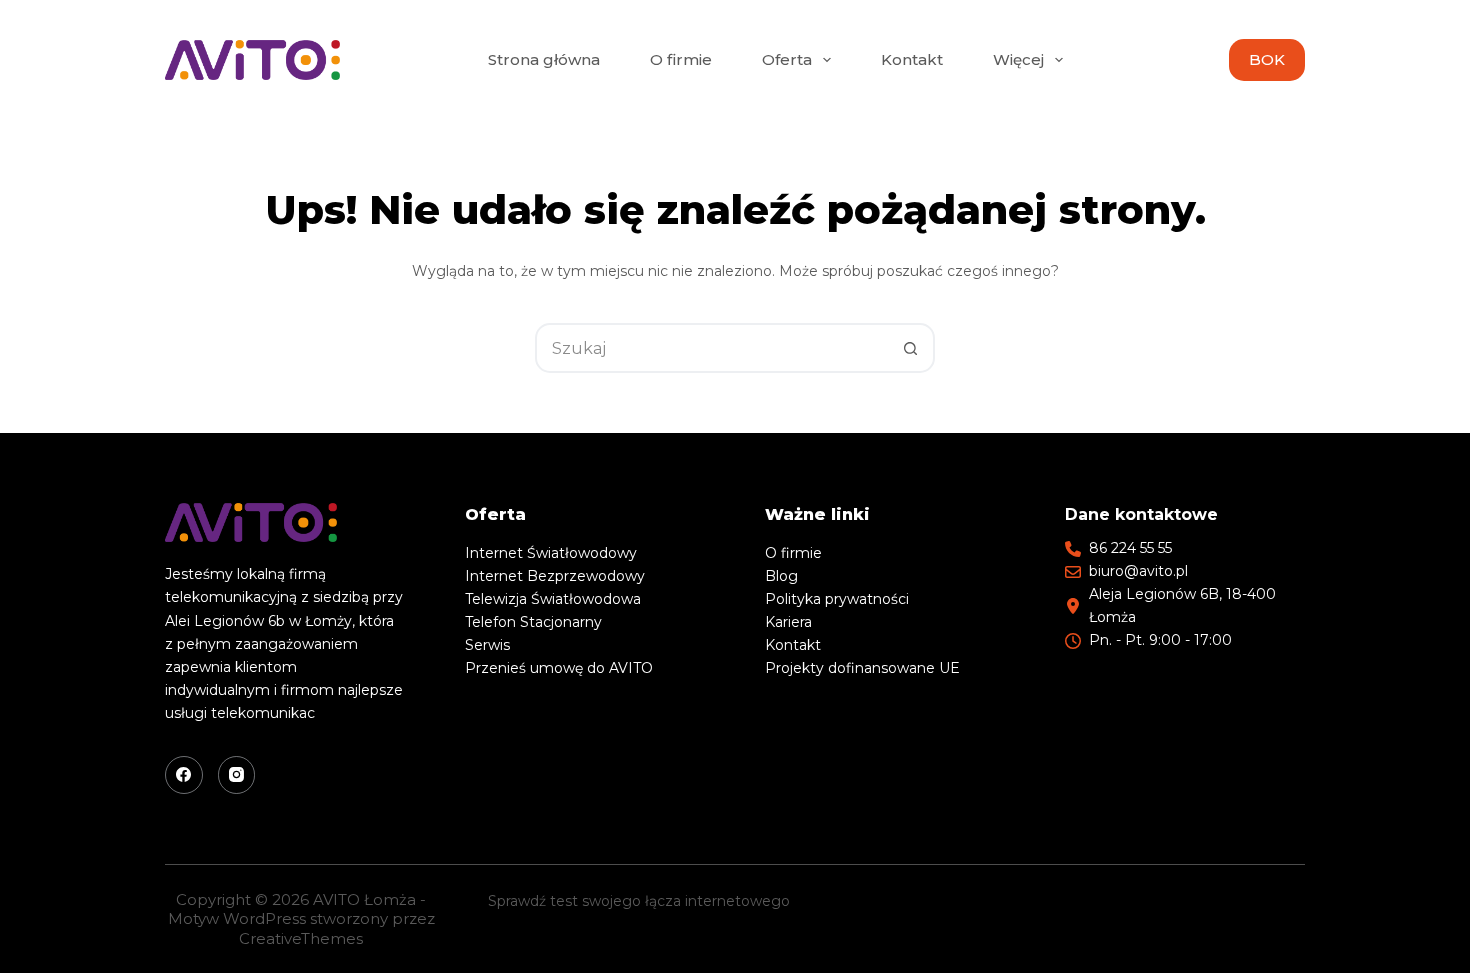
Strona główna (544, 59)
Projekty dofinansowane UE (862, 668)
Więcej (1018, 59)
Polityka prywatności (837, 599)
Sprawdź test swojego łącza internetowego (639, 901)
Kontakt (912, 59)
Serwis (487, 645)
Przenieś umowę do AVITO (559, 668)
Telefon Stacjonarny (533, 622)
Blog (781, 576)
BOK (1267, 59)
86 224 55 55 (1130, 548)
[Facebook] (184, 775)
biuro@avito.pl (1138, 571)
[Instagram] (237, 775)
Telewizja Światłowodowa (553, 599)
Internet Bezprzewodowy (555, 576)
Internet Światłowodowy (551, 553)
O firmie (681, 59)
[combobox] (712, 348)
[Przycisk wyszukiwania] (910, 348)
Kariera (788, 622)
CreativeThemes (301, 938)
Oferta (787, 59)
